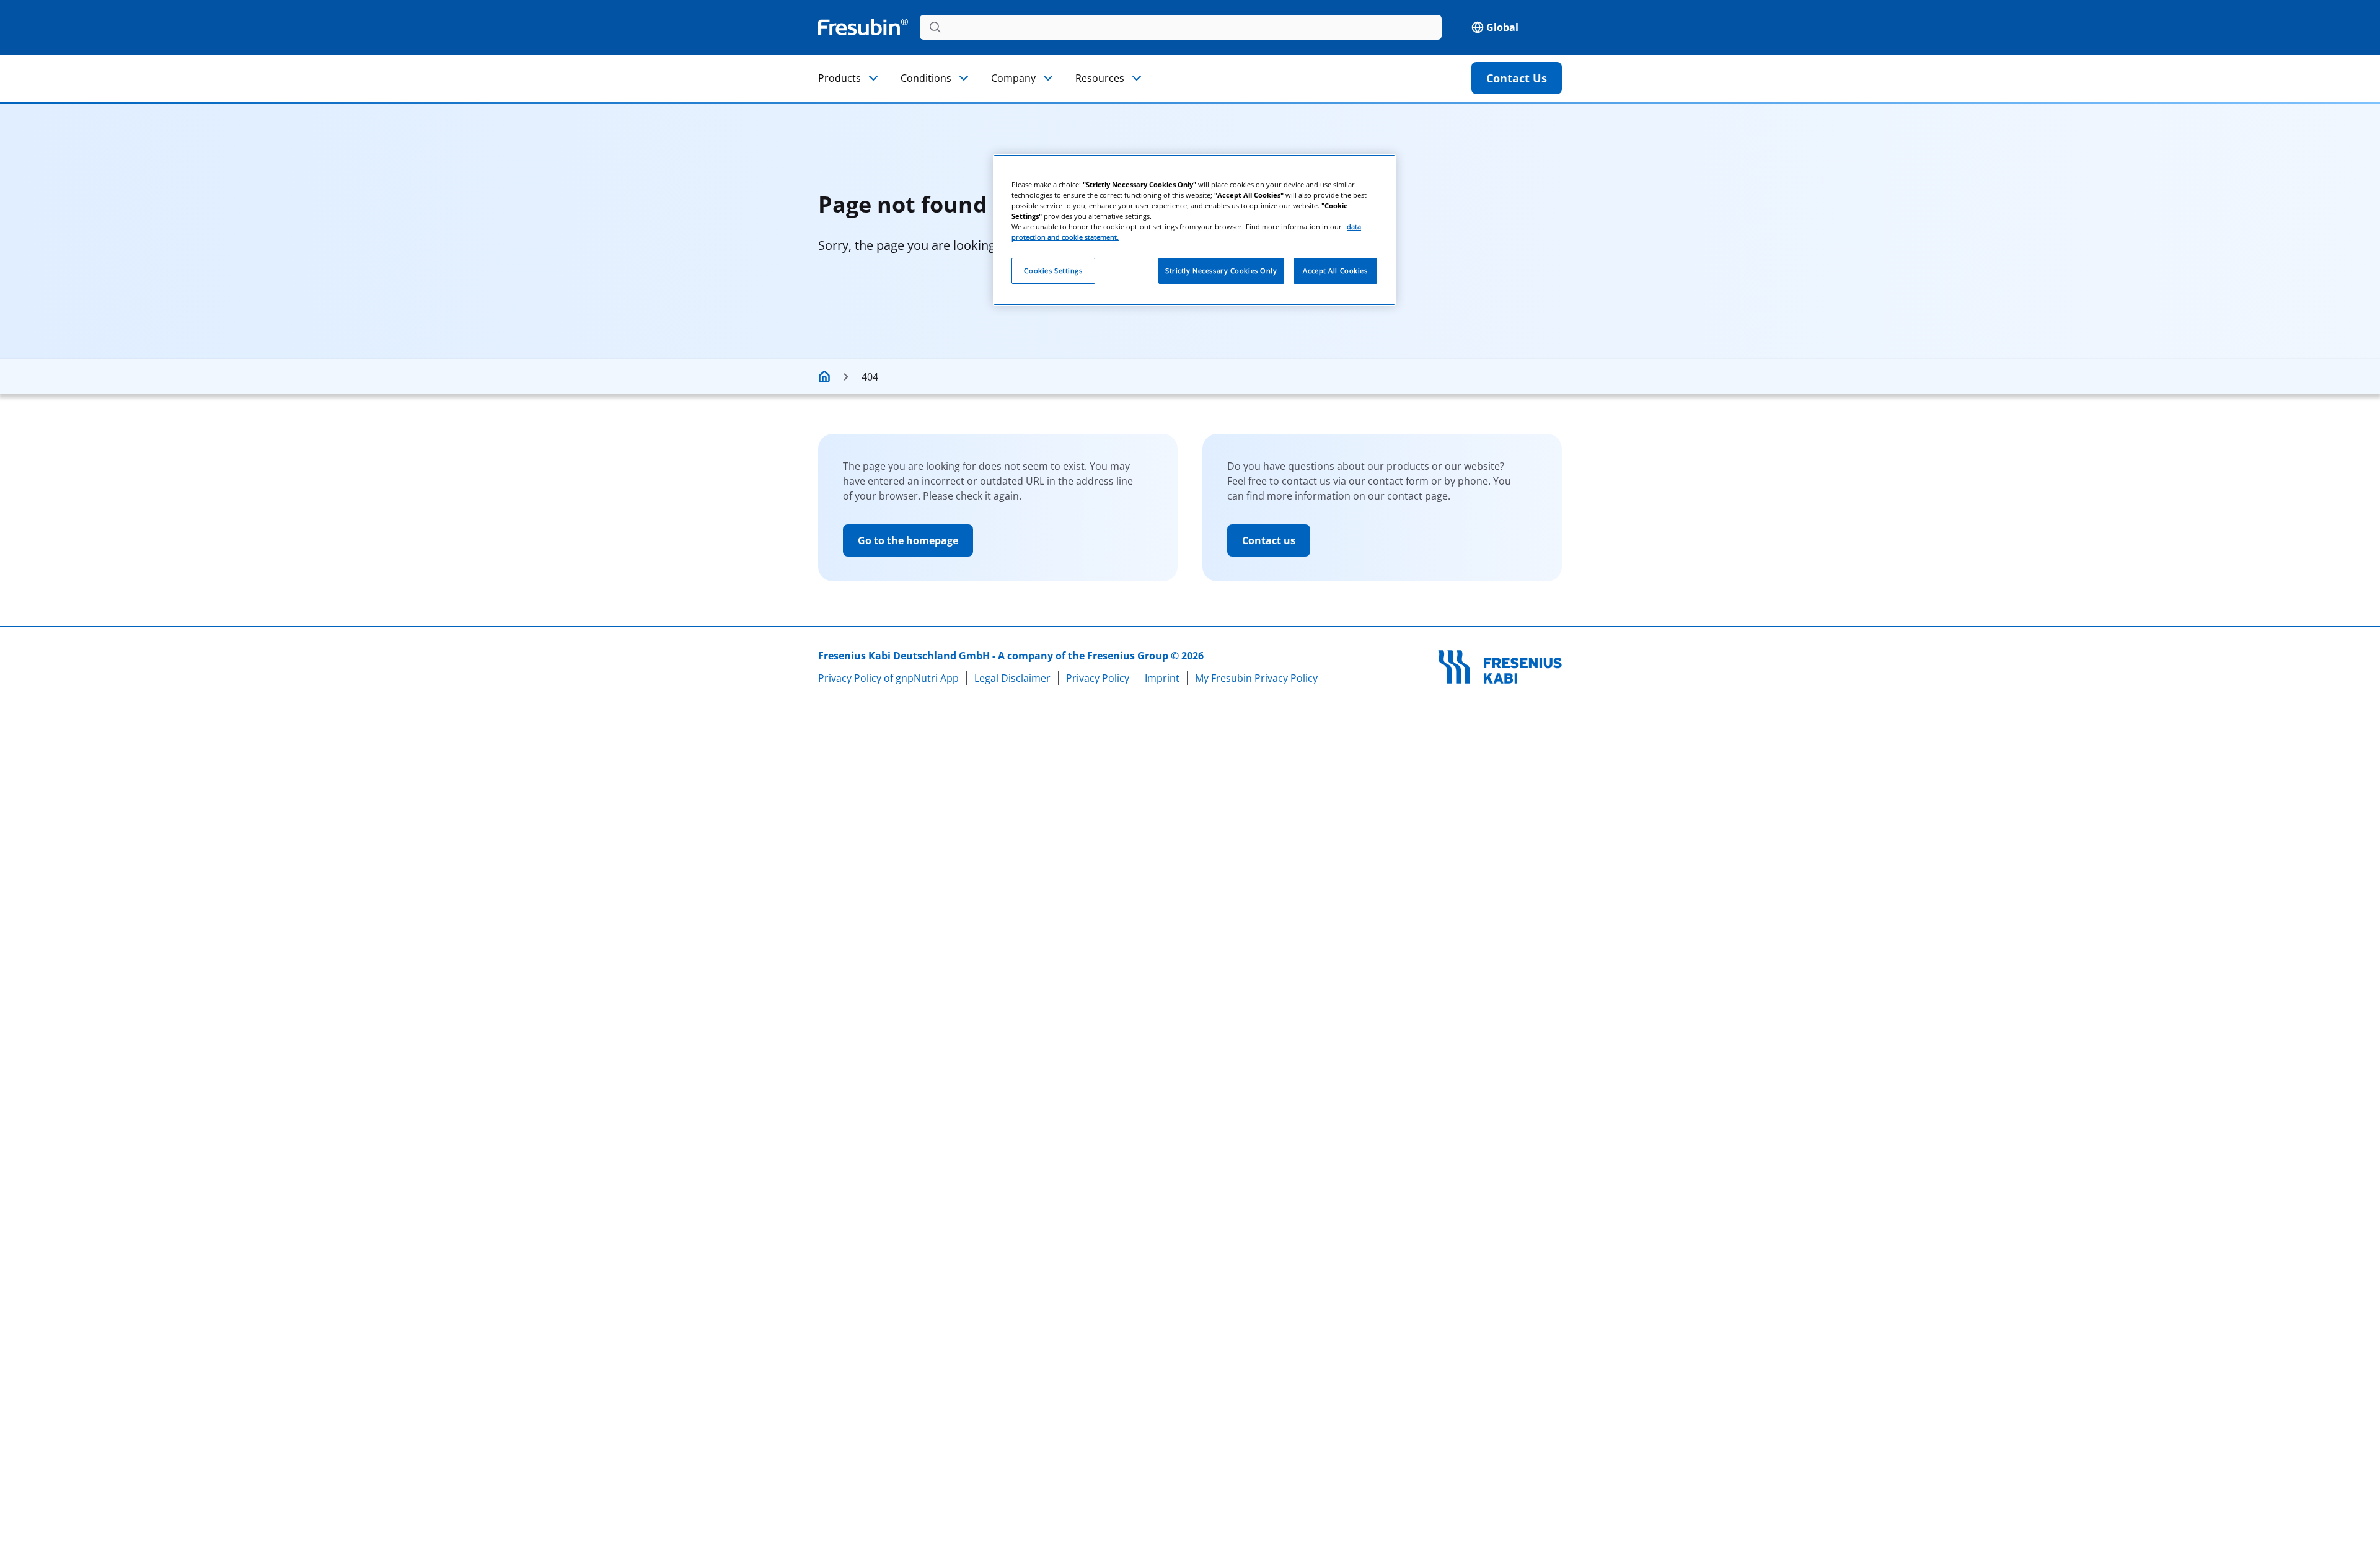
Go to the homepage (908, 540)
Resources (1100, 78)
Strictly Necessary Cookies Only (1221, 271)
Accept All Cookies (1335, 271)
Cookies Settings (1053, 271)
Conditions (926, 78)
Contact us (1269, 540)
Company (1013, 78)
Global (1502, 27)
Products (840, 78)
